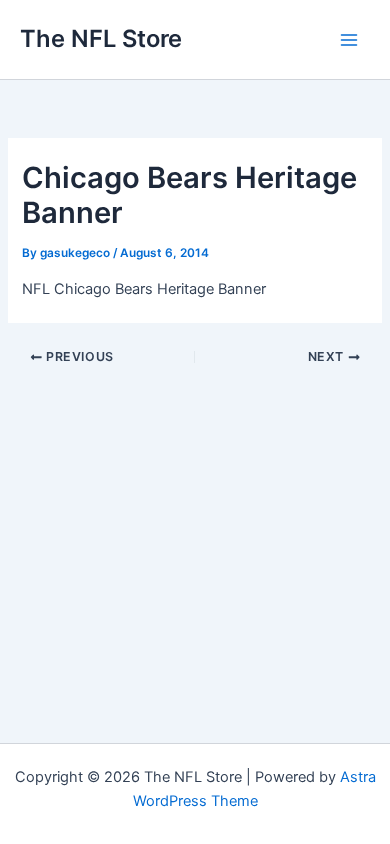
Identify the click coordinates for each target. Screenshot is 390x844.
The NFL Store (101, 38)
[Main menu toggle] (349, 40)
